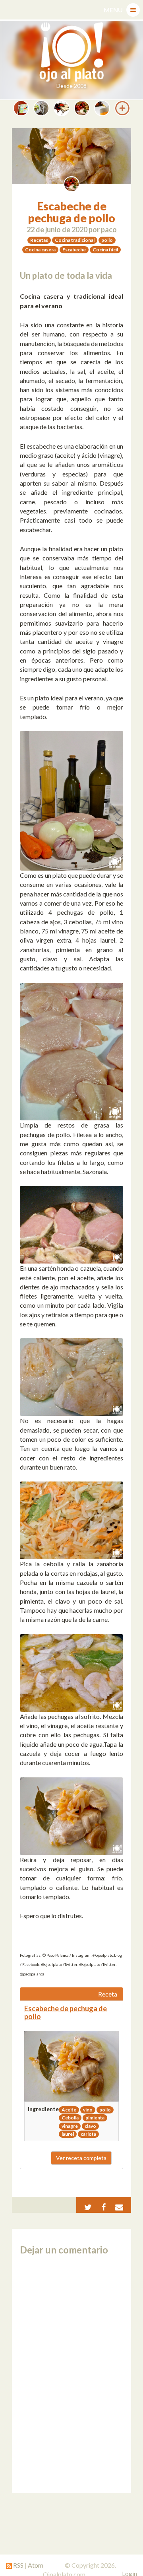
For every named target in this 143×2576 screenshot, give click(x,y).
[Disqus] (71, 2374)
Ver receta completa (81, 2158)
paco (109, 229)
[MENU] (133, 10)
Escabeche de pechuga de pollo (71, 212)
